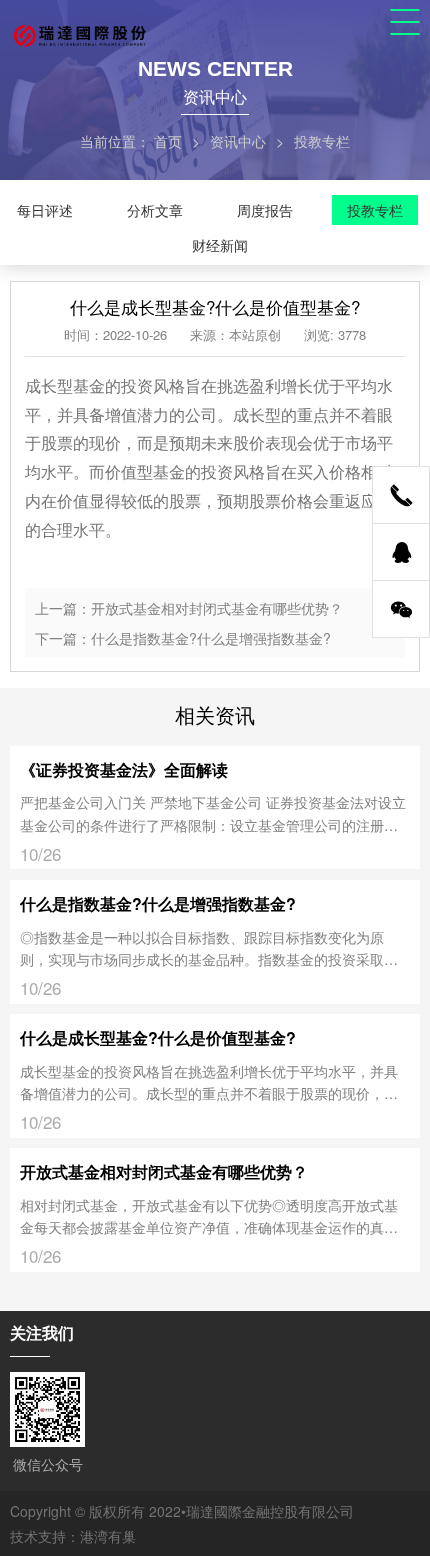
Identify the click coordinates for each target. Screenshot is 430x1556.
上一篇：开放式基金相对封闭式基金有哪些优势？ (189, 608)
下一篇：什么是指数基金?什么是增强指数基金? (183, 638)
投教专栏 (375, 210)
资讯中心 (238, 141)
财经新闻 (220, 245)
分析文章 (155, 210)
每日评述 (45, 210)
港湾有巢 (108, 1536)
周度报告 (265, 210)
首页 (168, 141)
